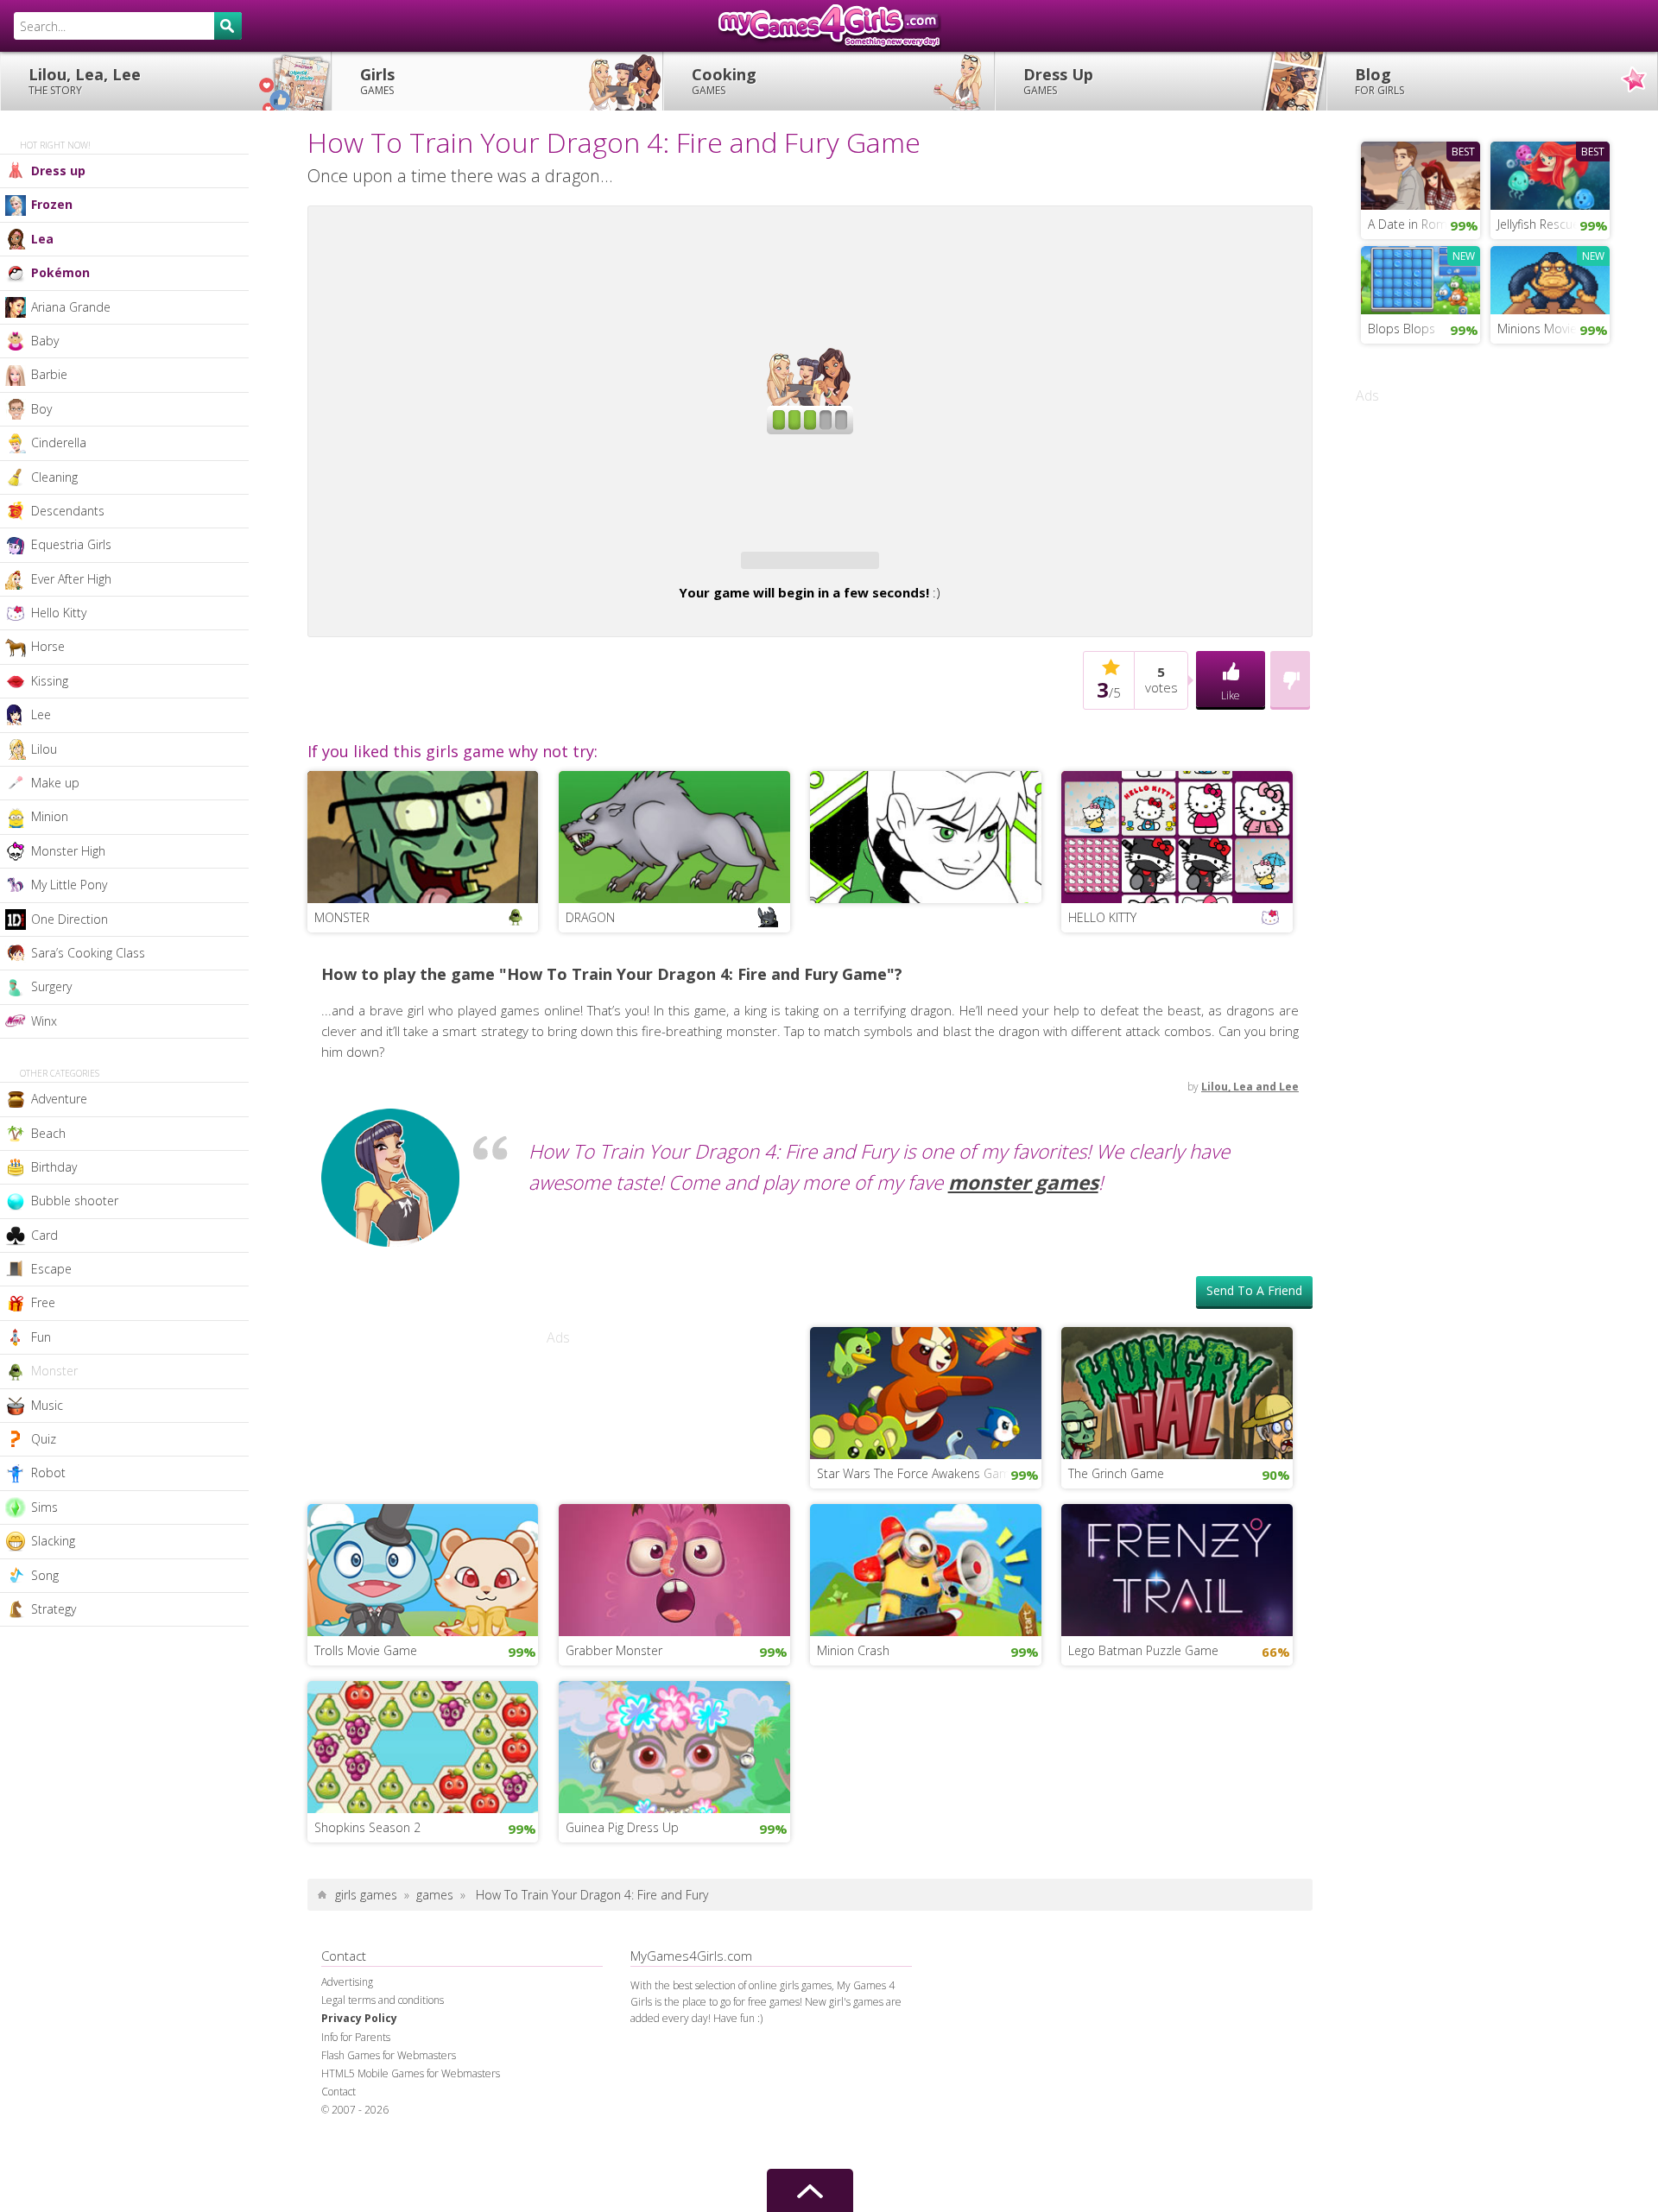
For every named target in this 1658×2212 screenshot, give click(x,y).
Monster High (68, 851)
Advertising (347, 1982)
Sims (44, 1507)
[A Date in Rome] (1421, 174)
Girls (377, 81)
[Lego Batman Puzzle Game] (1177, 1568)
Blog (1380, 81)
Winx (44, 1021)
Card (44, 1235)
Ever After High (71, 579)
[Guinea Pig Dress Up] (674, 1745)
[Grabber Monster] (674, 1568)
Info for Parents (356, 2037)
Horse (48, 646)
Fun (41, 1337)
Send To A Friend (1254, 1290)
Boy (41, 409)
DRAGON (590, 917)
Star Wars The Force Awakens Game (917, 1473)
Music (47, 1405)
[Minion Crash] (926, 1568)
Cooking (724, 81)
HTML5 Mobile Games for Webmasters (411, 2073)
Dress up (58, 171)
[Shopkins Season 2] (423, 1745)
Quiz (44, 1439)
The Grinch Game (1116, 1473)
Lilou (44, 749)
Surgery (51, 986)
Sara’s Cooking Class (88, 953)
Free (43, 1302)
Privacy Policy (359, 2018)
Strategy (54, 1609)
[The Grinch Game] (1177, 1391)
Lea (42, 239)
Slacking (53, 1541)
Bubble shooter (75, 1201)
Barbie (49, 374)
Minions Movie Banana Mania (1554, 329)
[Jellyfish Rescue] (1550, 174)
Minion (50, 816)
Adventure (59, 1099)
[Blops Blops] (1421, 278)
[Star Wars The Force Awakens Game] (926, 1391)
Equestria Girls (71, 544)
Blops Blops (1402, 329)
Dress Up (1058, 81)
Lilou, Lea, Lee (85, 81)
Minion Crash (853, 1650)
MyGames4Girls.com (829, 26)
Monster (54, 1371)
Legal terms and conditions (383, 2000)
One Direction (70, 919)
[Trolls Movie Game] (423, 1568)
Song (45, 1575)
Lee (41, 714)
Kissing (50, 681)
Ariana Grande (71, 307)
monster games (1023, 1182)
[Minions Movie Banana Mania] (1550, 278)
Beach (48, 1133)
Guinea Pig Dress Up (622, 1827)
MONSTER (342, 917)
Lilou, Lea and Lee (1250, 1087)
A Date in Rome (1411, 224)
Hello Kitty (59, 613)
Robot (48, 1473)
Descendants (68, 511)
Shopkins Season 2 (367, 1827)
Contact (339, 2092)
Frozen (52, 204)
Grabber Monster (614, 1650)
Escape (51, 1269)
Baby (45, 341)
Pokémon (60, 272)
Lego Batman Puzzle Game (1143, 1650)
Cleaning (54, 477)
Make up (55, 783)
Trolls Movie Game (366, 1650)
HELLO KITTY (1102, 917)
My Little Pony (69, 885)
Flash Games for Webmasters (389, 2055)
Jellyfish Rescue (1538, 224)
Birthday (54, 1167)
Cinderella (59, 442)
